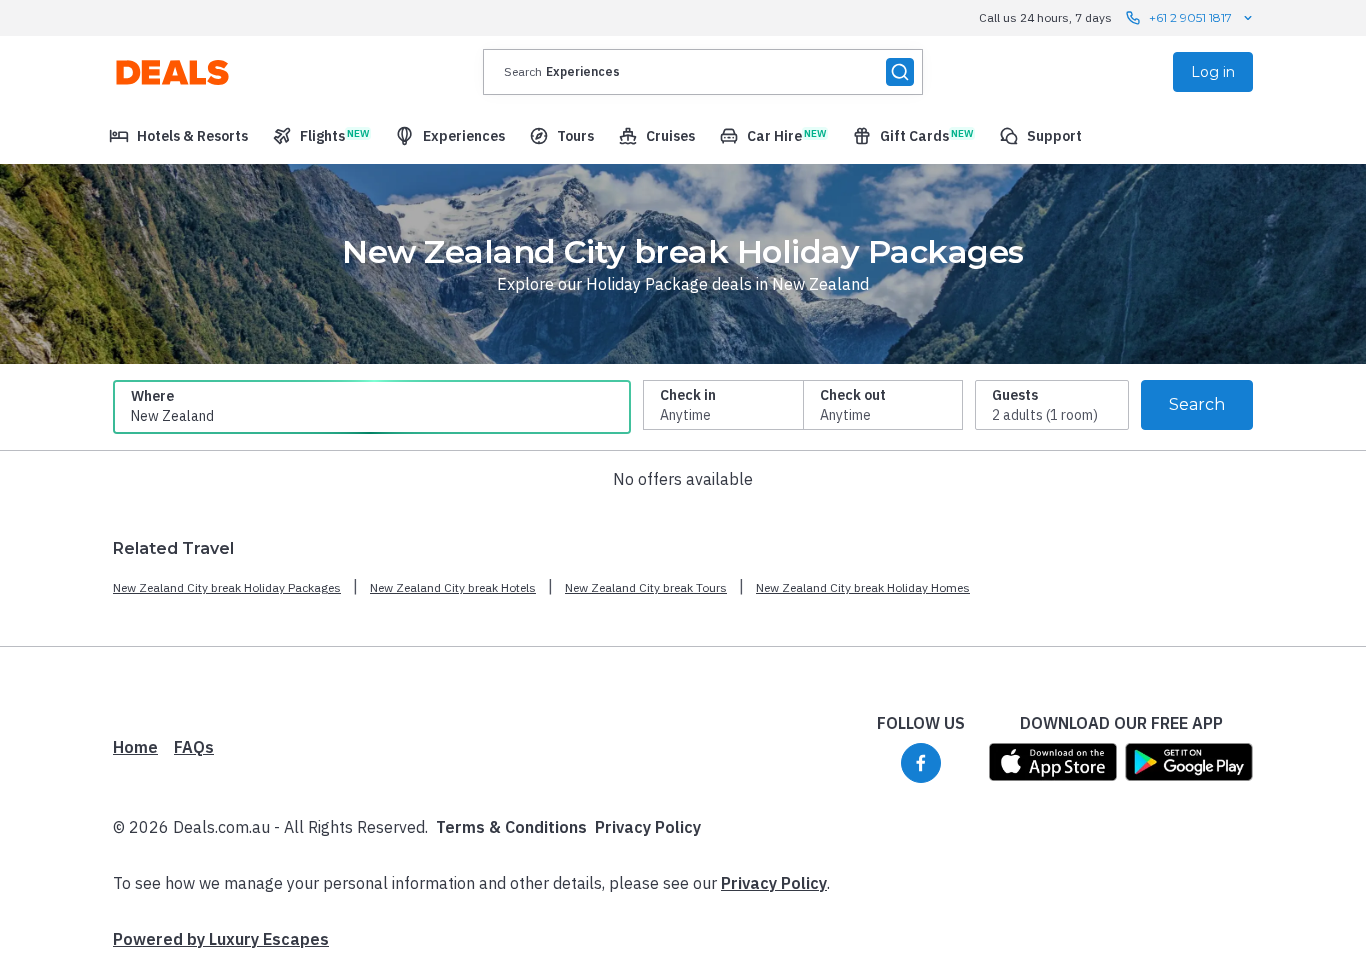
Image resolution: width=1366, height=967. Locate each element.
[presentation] (703, 72)
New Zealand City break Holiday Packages (227, 587)
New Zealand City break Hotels (453, 587)
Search (1197, 404)
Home (135, 747)
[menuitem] (178, 136)
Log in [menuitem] (1213, 72)
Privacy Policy (648, 827)
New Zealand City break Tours (646, 587)
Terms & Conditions (511, 827)
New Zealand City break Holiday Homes (863, 587)
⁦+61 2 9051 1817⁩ (1190, 17)
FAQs (194, 747)
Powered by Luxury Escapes (221, 939)
